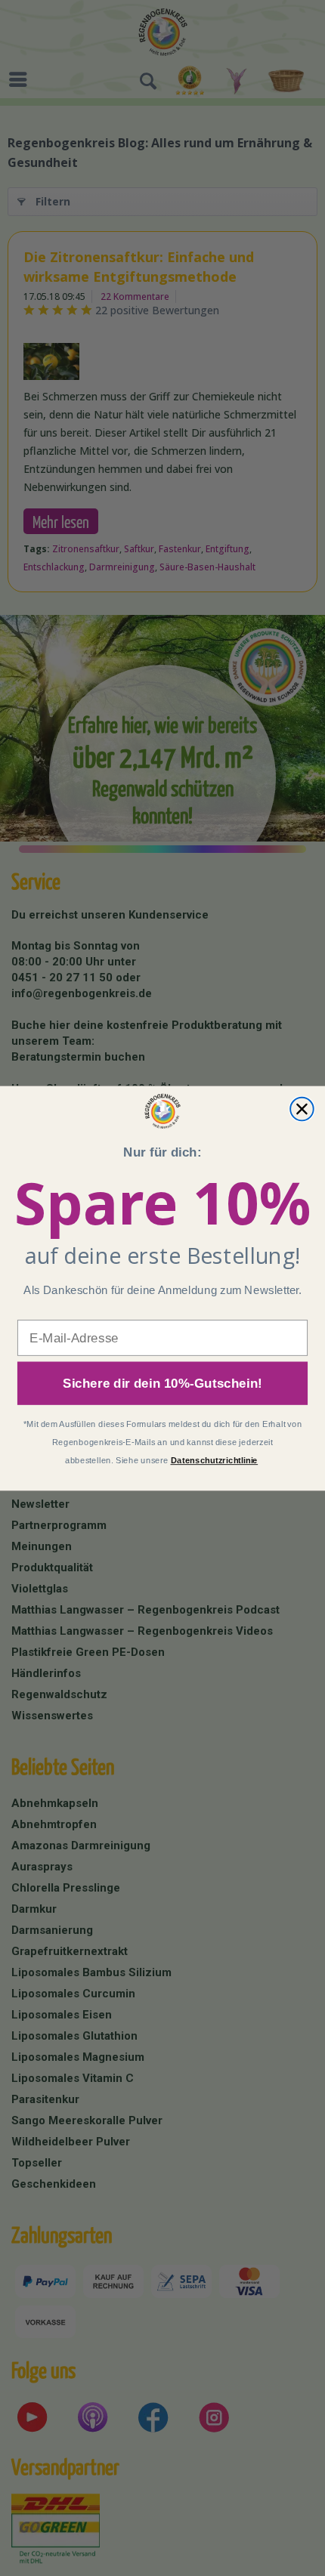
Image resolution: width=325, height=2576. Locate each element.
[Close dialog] (302, 1109)
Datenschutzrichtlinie (215, 1460)
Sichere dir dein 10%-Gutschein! (162, 1383)
